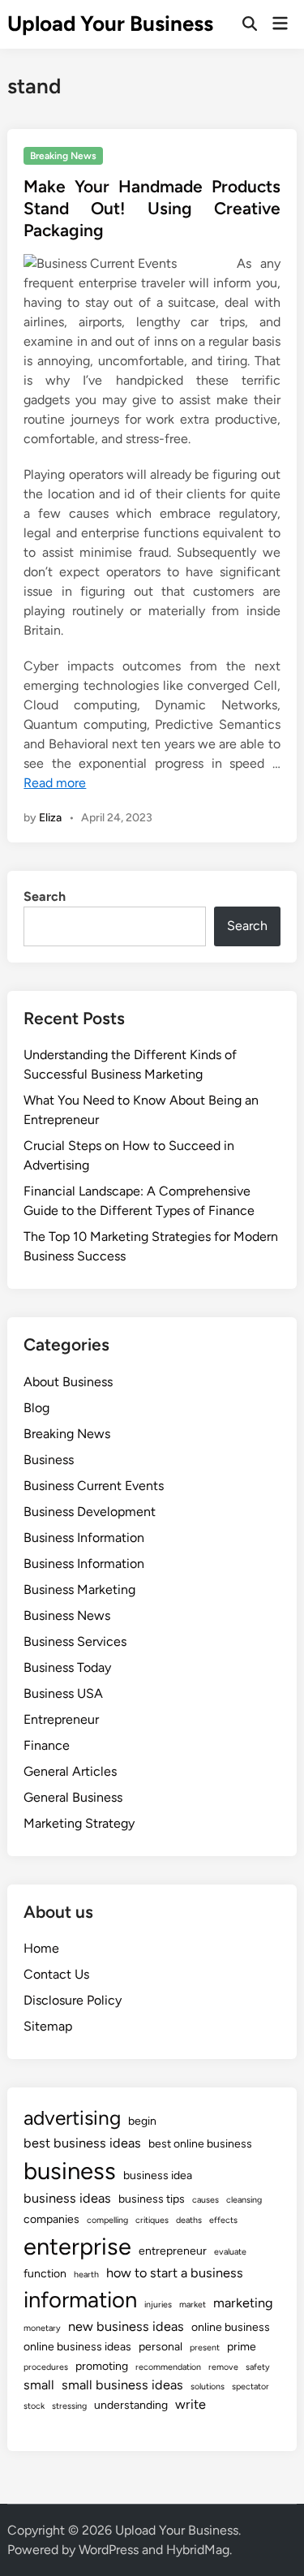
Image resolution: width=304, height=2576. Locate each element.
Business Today (67, 1667)
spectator (250, 2386)
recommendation (168, 2367)
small (39, 2385)
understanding (131, 2405)
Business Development (90, 1512)
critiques (152, 2220)
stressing (69, 2406)
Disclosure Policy (73, 2000)
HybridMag (198, 2550)
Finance (47, 1745)
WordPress (109, 2550)
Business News (67, 1615)
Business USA (63, 1693)
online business (231, 2327)
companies (51, 2219)
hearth (86, 2274)
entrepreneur (173, 2251)
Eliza (50, 818)
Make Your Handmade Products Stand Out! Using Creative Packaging (152, 209)
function (45, 2274)
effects (223, 2220)
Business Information (84, 1538)
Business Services (75, 1641)
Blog (36, 1408)
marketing (243, 2303)
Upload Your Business (110, 24)
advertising (72, 2118)
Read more (55, 783)
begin (142, 2121)
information (80, 2300)
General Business (73, 1797)
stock (34, 2406)
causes (206, 2200)
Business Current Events (94, 1486)
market (193, 2305)
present (205, 2348)
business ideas (67, 2198)
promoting (102, 2366)
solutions (208, 2386)
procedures (46, 2367)
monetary (42, 2328)
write (191, 2404)
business (70, 2171)
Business (49, 1460)
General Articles (70, 1771)
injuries (158, 2305)
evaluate (230, 2252)
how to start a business (175, 2273)
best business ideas (82, 2143)
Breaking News (63, 156)
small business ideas (122, 2385)
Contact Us (56, 1974)
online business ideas (77, 2347)
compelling (107, 2220)
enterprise (77, 2246)
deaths (189, 2220)
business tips (152, 2199)
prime (242, 2347)
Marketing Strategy (79, 1823)
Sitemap (48, 2026)
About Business (68, 1382)
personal (161, 2347)
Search (45, 896)
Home (41, 1948)
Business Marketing (79, 1590)
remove (223, 2367)
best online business (200, 2144)
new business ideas (126, 2326)
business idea (158, 2175)
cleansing (244, 2200)
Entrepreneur (61, 1719)
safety (258, 2367)
